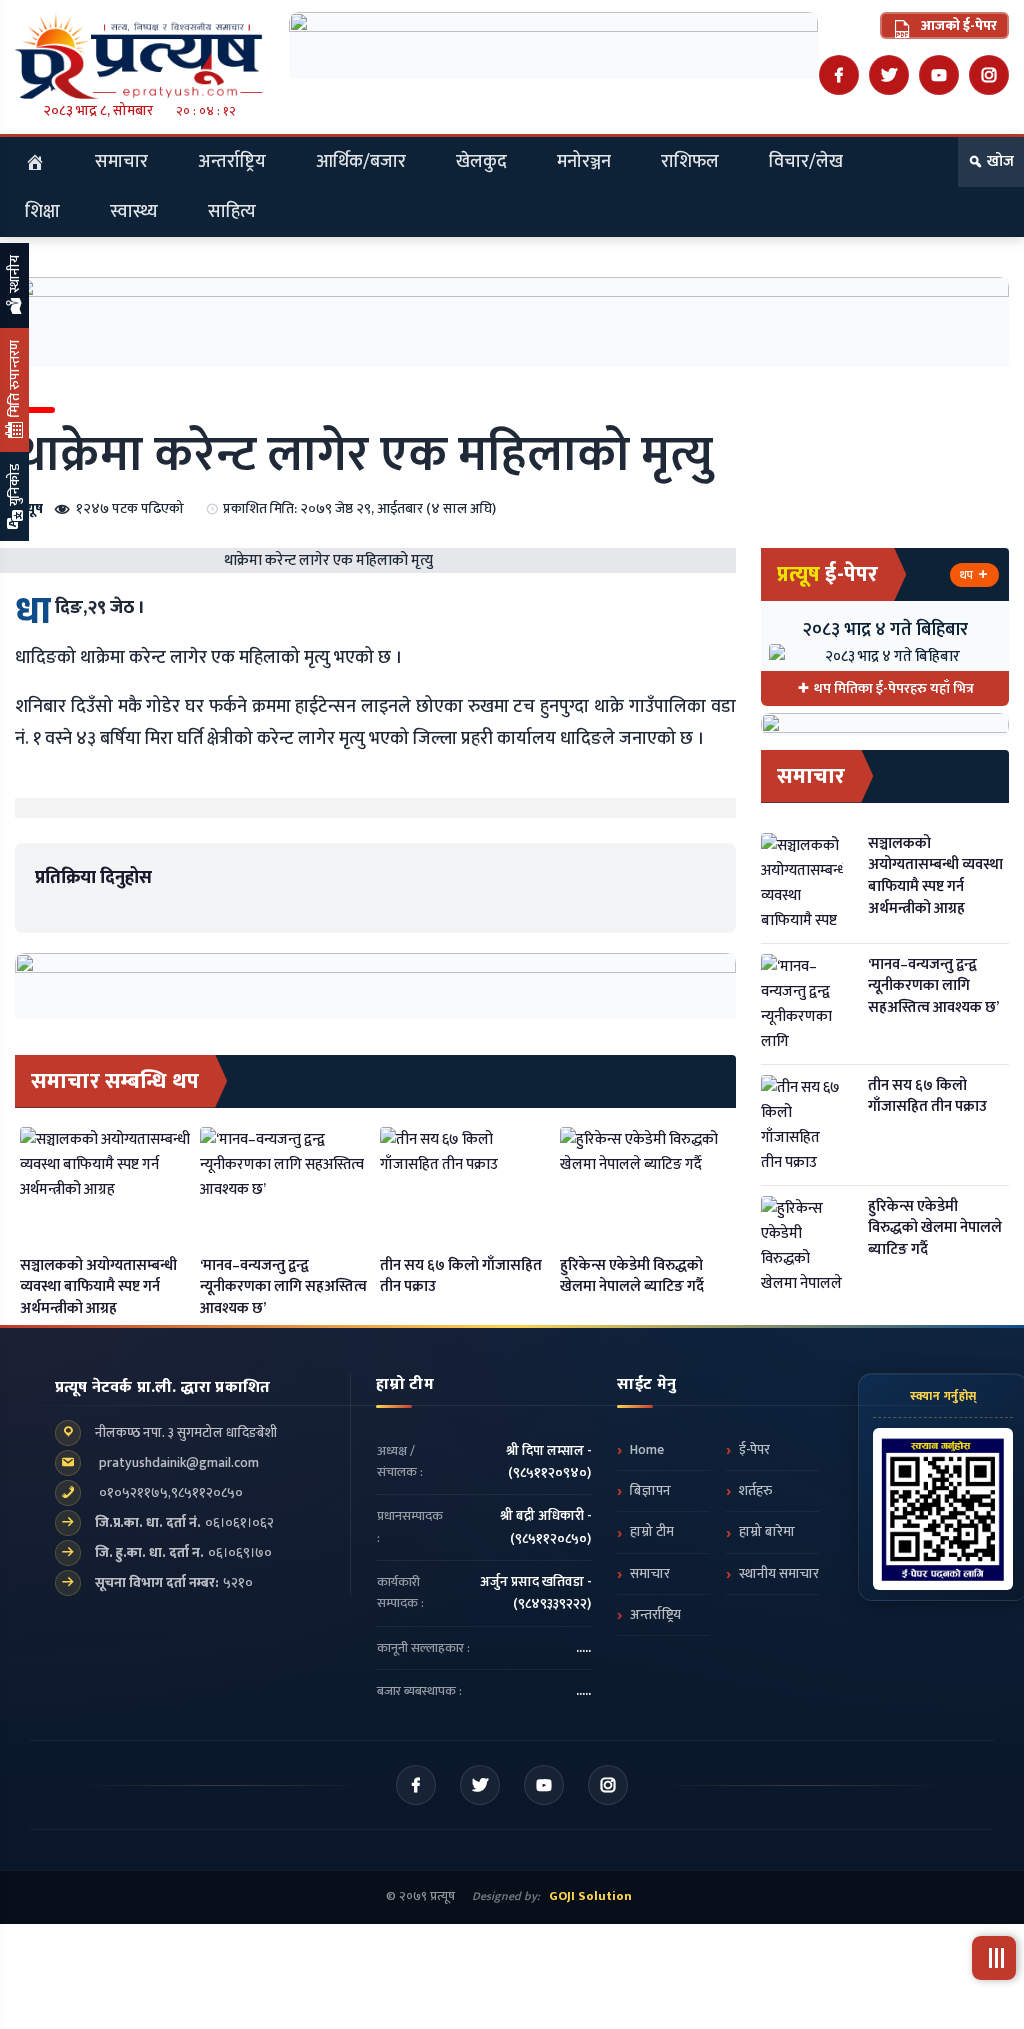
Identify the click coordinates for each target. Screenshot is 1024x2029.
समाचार (121, 162)
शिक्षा (42, 212)
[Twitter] (889, 75)
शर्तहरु (755, 1491)
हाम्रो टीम (652, 1532)
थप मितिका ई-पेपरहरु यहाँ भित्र (894, 688)
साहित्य (232, 212)
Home (647, 1450)
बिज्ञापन (650, 1491)
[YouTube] (939, 75)
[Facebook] (839, 75)
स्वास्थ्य (134, 212)
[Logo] (139, 55)
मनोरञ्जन (584, 162)
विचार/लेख (806, 162)
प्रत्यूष (29, 508)
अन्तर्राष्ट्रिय (232, 162)
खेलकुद (481, 162)
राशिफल (690, 162)
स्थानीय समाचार (779, 1574)
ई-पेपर (754, 1450)
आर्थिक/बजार (361, 162)
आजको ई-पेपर (957, 25)
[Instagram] (989, 75)
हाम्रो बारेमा (767, 1532)
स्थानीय (14, 275)
